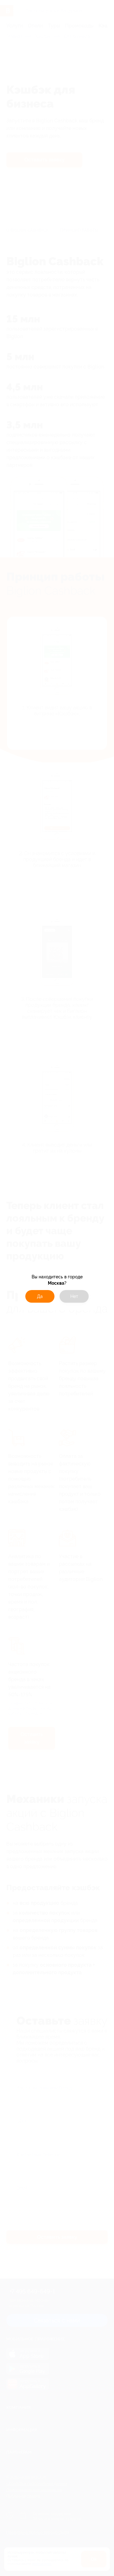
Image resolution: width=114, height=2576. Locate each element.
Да (40, 1296)
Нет (74, 1296)
